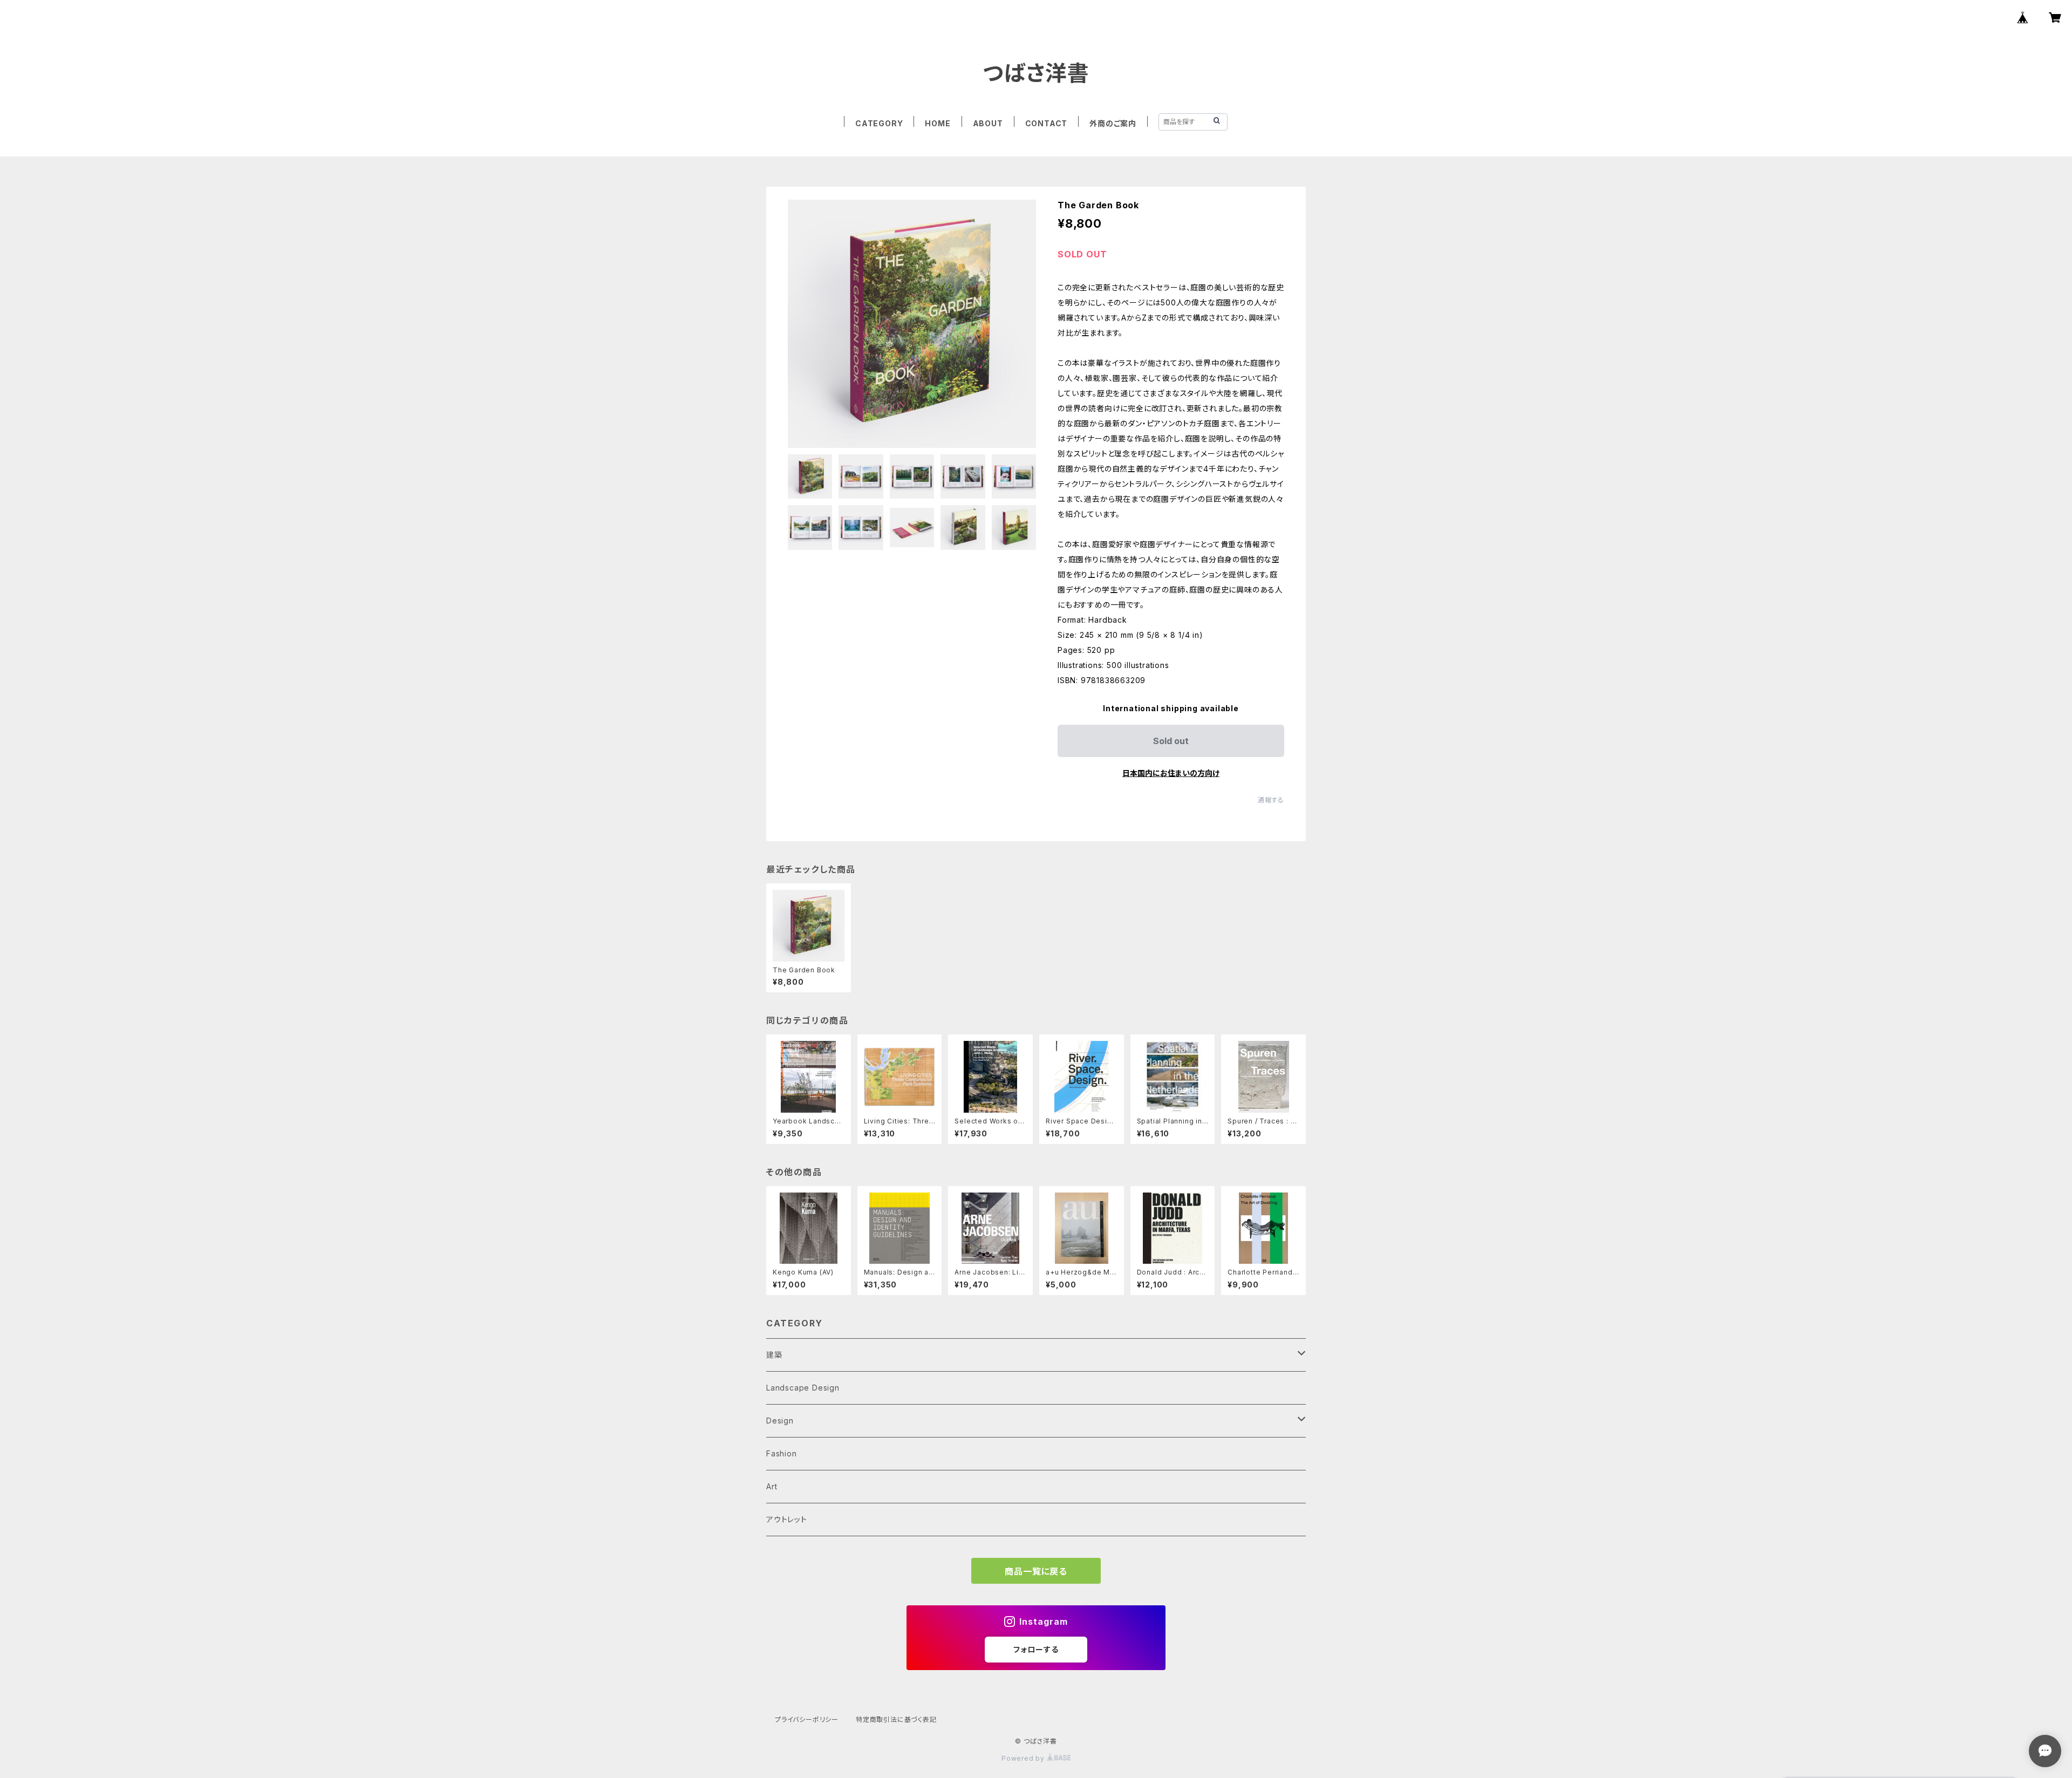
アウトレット (787, 1519)
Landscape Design (803, 1388)
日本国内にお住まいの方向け (1171, 773)
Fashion (782, 1453)
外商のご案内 (1113, 123)
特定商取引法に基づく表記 (896, 1719)
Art (772, 1486)
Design (780, 1421)
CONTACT (1047, 123)
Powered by (1024, 1758)
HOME (938, 123)
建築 (774, 1355)
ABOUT (988, 123)
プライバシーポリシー (807, 1719)
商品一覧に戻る (1036, 1571)
